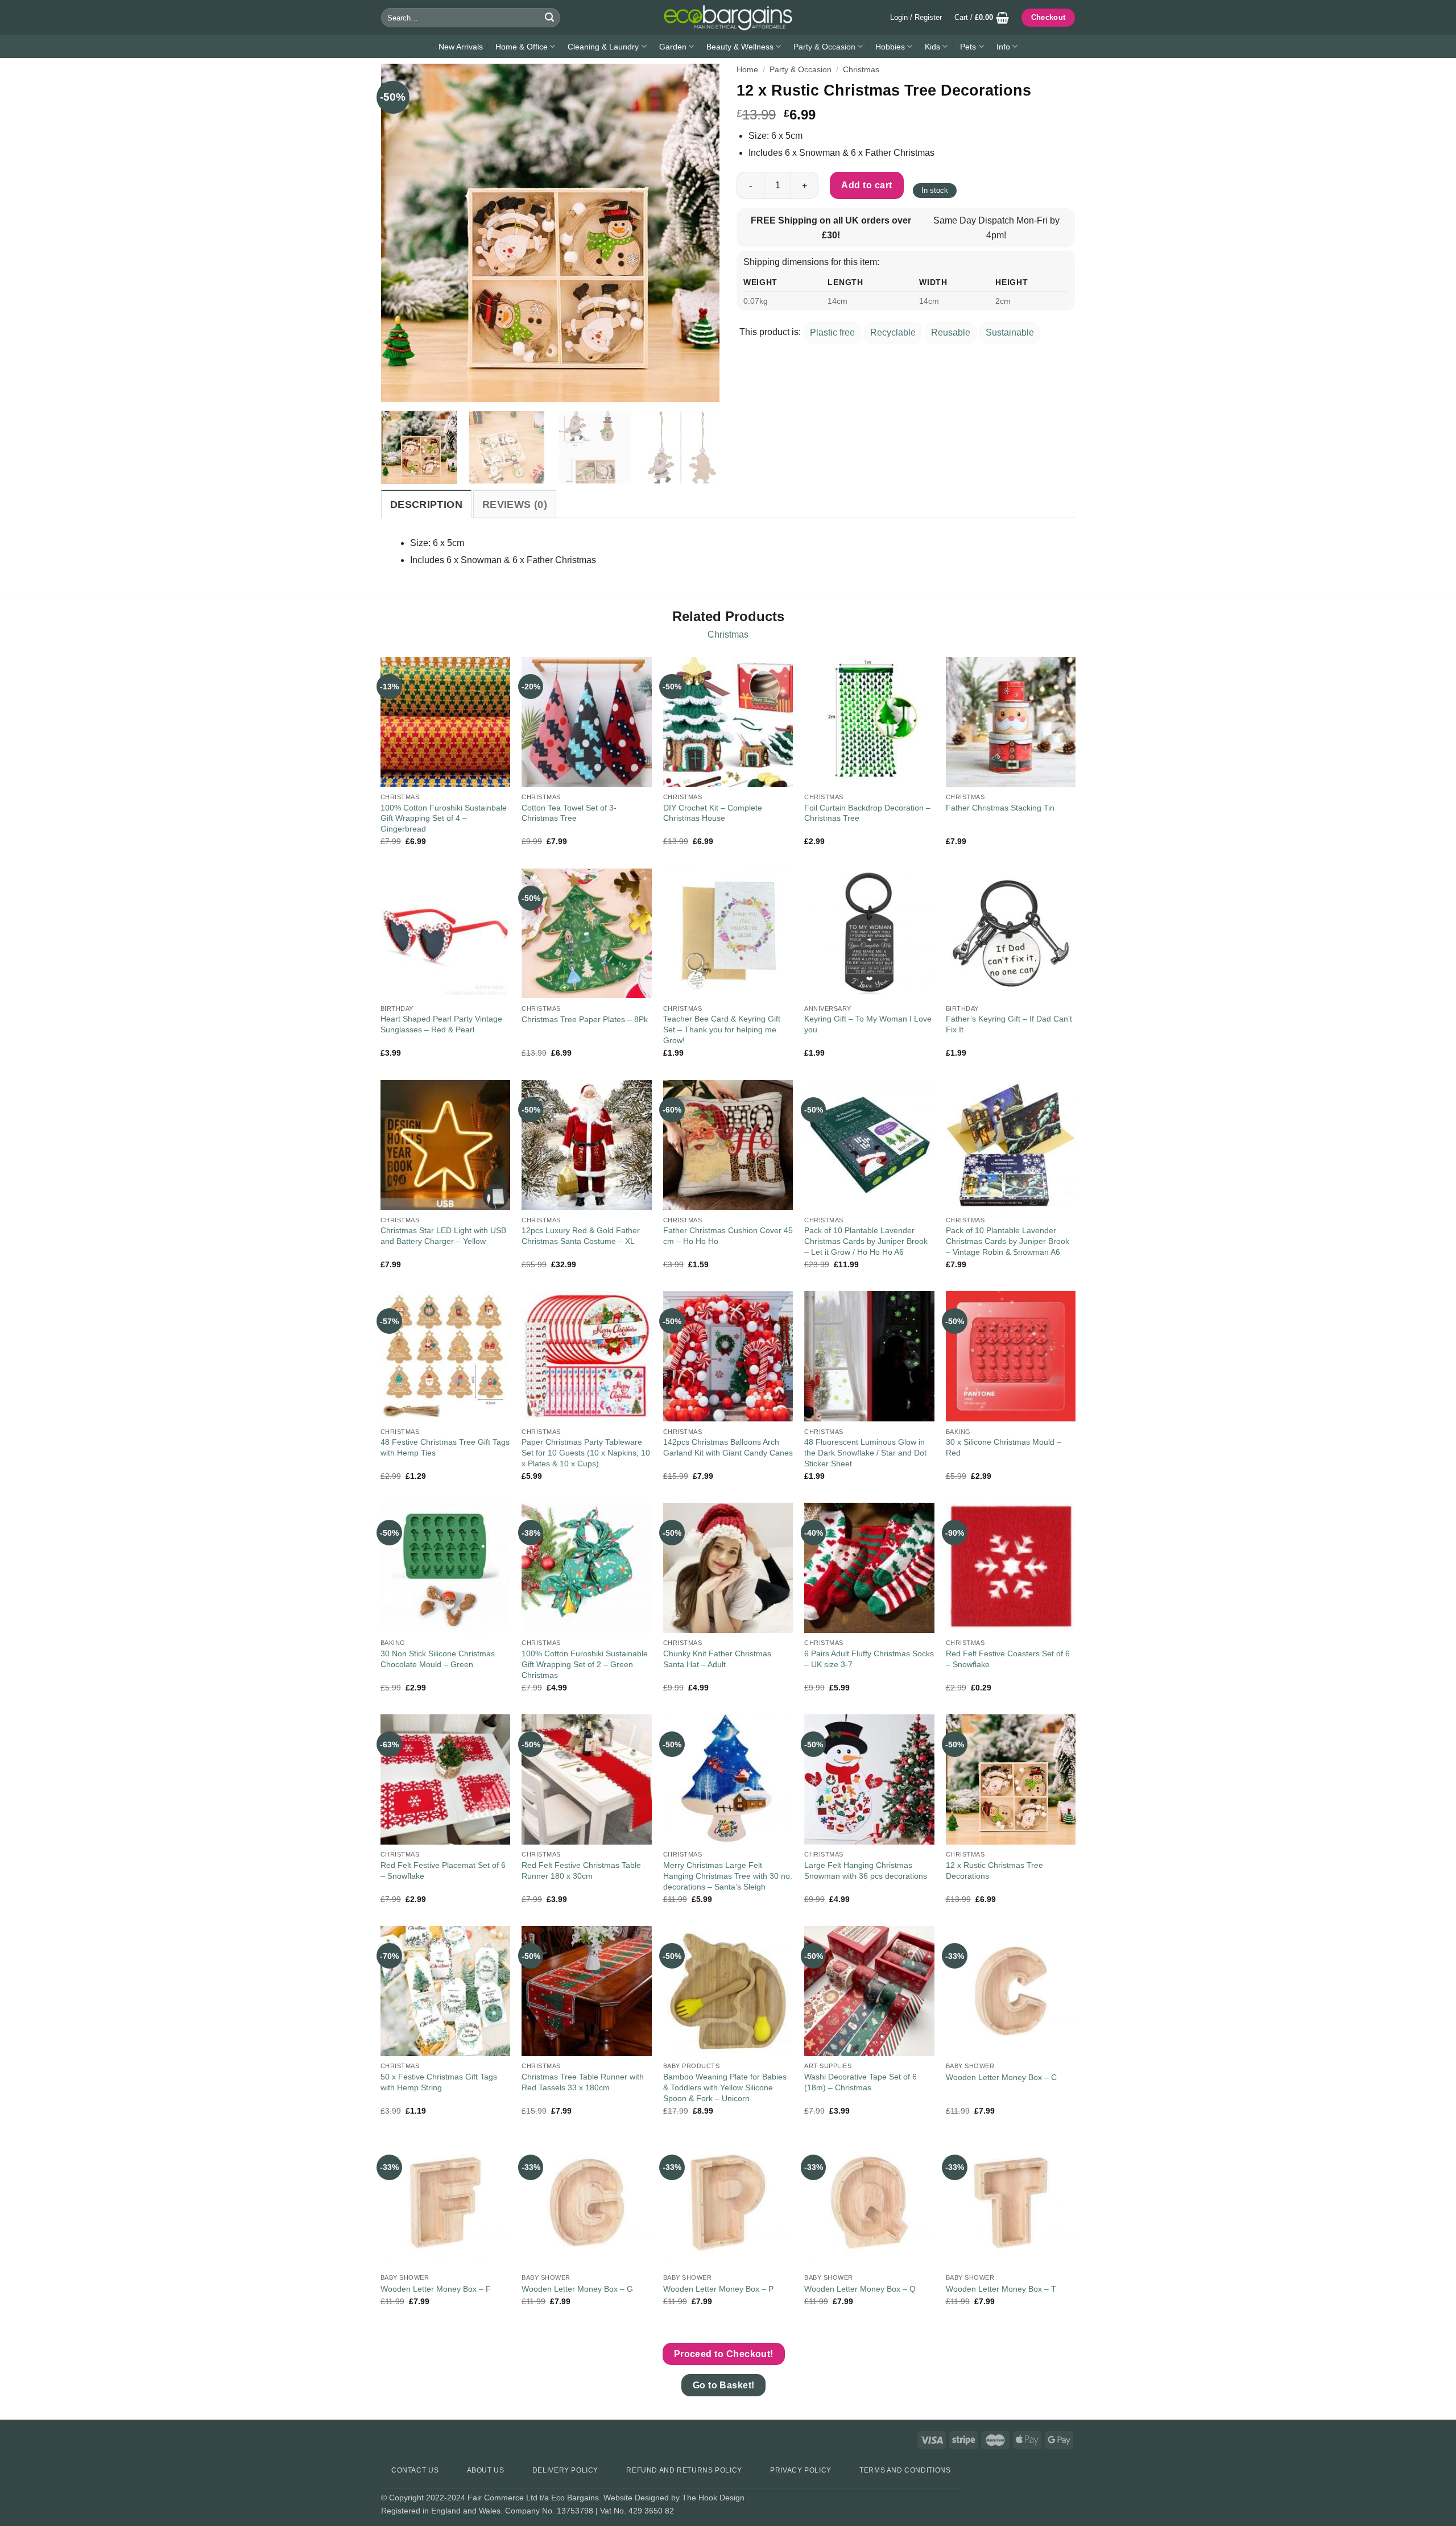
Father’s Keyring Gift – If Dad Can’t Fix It (1009, 1024)
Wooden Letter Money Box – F (436, 2289)
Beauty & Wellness (740, 47)
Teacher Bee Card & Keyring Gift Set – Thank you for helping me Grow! (722, 1029)
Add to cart (866, 185)
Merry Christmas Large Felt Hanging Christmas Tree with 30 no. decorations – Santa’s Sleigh (728, 1876)
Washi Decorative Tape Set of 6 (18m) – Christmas (861, 2082)
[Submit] (549, 18)
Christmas (861, 70)
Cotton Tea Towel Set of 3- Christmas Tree (569, 813)
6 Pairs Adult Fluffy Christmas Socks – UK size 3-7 (869, 1659)
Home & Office (522, 47)
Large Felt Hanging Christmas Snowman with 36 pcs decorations (866, 1870)
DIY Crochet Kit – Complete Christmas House (713, 813)
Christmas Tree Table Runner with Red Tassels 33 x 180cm (583, 2082)
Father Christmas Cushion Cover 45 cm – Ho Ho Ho (728, 1236)
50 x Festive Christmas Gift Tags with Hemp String (439, 2082)
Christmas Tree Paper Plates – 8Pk (585, 1019)
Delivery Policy (565, 2470)
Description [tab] (426, 505)
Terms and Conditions (905, 2470)
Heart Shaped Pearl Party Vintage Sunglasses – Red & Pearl (441, 1024)
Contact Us (415, 2470)
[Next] (698, 233)
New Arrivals (461, 47)
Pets (968, 47)
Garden (673, 47)
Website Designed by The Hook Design (674, 2498)
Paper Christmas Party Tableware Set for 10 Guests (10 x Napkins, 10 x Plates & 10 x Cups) (586, 1452)
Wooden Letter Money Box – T (1001, 2289)
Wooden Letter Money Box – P (718, 2289)
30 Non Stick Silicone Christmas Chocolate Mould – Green (438, 1659)
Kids (932, 47)
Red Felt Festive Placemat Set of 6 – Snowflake (443, 1870)
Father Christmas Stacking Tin (1000, 808)
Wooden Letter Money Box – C (1001, 2077)
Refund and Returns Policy (684, 2470)
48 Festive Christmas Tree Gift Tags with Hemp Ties (445, 1447)
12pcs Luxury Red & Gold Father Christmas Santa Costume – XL (581, 1236)
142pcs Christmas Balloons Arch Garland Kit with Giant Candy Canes (728, 1447)
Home (747, 70)
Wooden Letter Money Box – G (577, 2289)
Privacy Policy (801, 2470)
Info (1003, 47)
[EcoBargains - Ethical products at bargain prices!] (728, 18)
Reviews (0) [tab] (515, 505)
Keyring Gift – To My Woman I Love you (868, 1024)
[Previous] (402, 233)
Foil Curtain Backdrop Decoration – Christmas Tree (867, 813)
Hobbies (890, 47)
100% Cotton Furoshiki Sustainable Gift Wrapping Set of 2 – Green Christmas (585, 1664)
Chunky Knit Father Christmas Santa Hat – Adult (717, 1659)
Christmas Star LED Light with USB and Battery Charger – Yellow (443, 1236)
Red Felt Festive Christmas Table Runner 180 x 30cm (581, 1870)
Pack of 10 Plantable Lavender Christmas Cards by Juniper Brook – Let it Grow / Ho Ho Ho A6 (866, 1241)
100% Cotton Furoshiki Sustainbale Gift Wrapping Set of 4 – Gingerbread (444, 818)
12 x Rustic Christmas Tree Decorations (994, 1870)
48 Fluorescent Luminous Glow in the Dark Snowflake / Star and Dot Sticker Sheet (865, 1452)
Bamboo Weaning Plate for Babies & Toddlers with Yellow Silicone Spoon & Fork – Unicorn (725, 2087)
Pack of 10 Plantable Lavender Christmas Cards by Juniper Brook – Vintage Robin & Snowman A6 (1008, 1241)
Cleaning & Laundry (603, 47)
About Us (486, 2470)
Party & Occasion (824, 47)
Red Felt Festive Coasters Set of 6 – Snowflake (1008, 1659)
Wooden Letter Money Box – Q (860, 2289)
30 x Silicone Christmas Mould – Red (1004, 1447)
